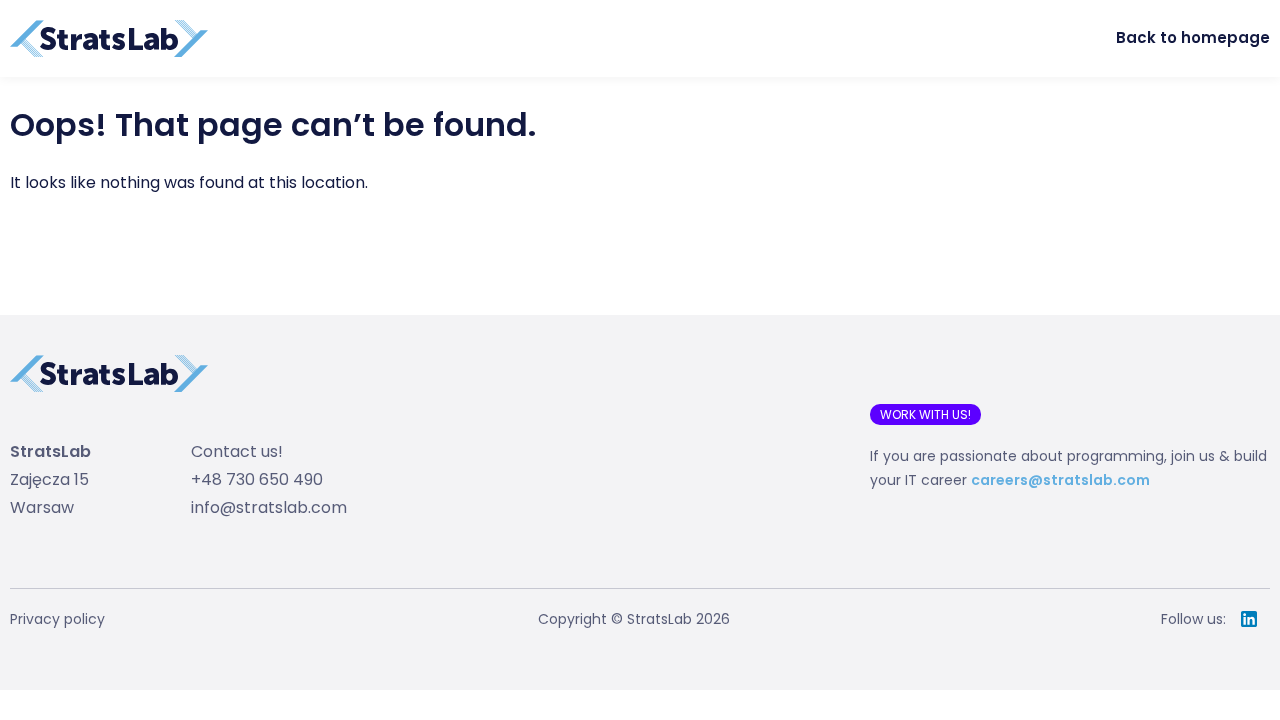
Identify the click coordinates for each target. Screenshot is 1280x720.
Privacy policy (57, 619)
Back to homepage (1193, 37)
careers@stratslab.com (1060, 480)
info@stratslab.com (269, 507)
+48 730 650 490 (257, 479)
